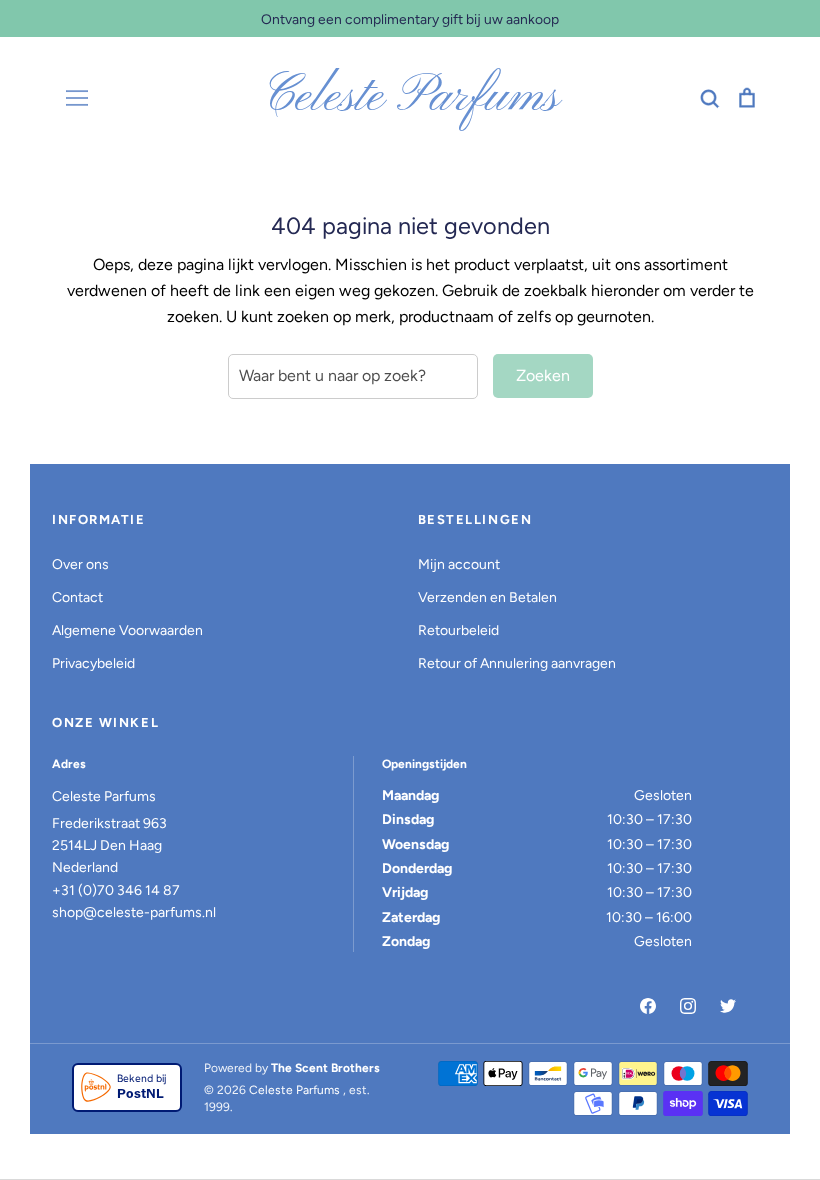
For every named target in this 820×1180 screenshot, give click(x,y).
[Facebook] (648, 1006)
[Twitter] (728, 1006)
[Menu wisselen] (77, 98)
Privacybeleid (93, 663)
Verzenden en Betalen (487, 597)
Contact (77, 597)
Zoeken (543, 375)
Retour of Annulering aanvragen (517, 663)
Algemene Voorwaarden (127, 630)
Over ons (80, 564)
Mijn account (459, 564)
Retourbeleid (458, 630)
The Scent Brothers (325, 1068)
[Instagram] (688, 1006)
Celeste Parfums (410, 98)
